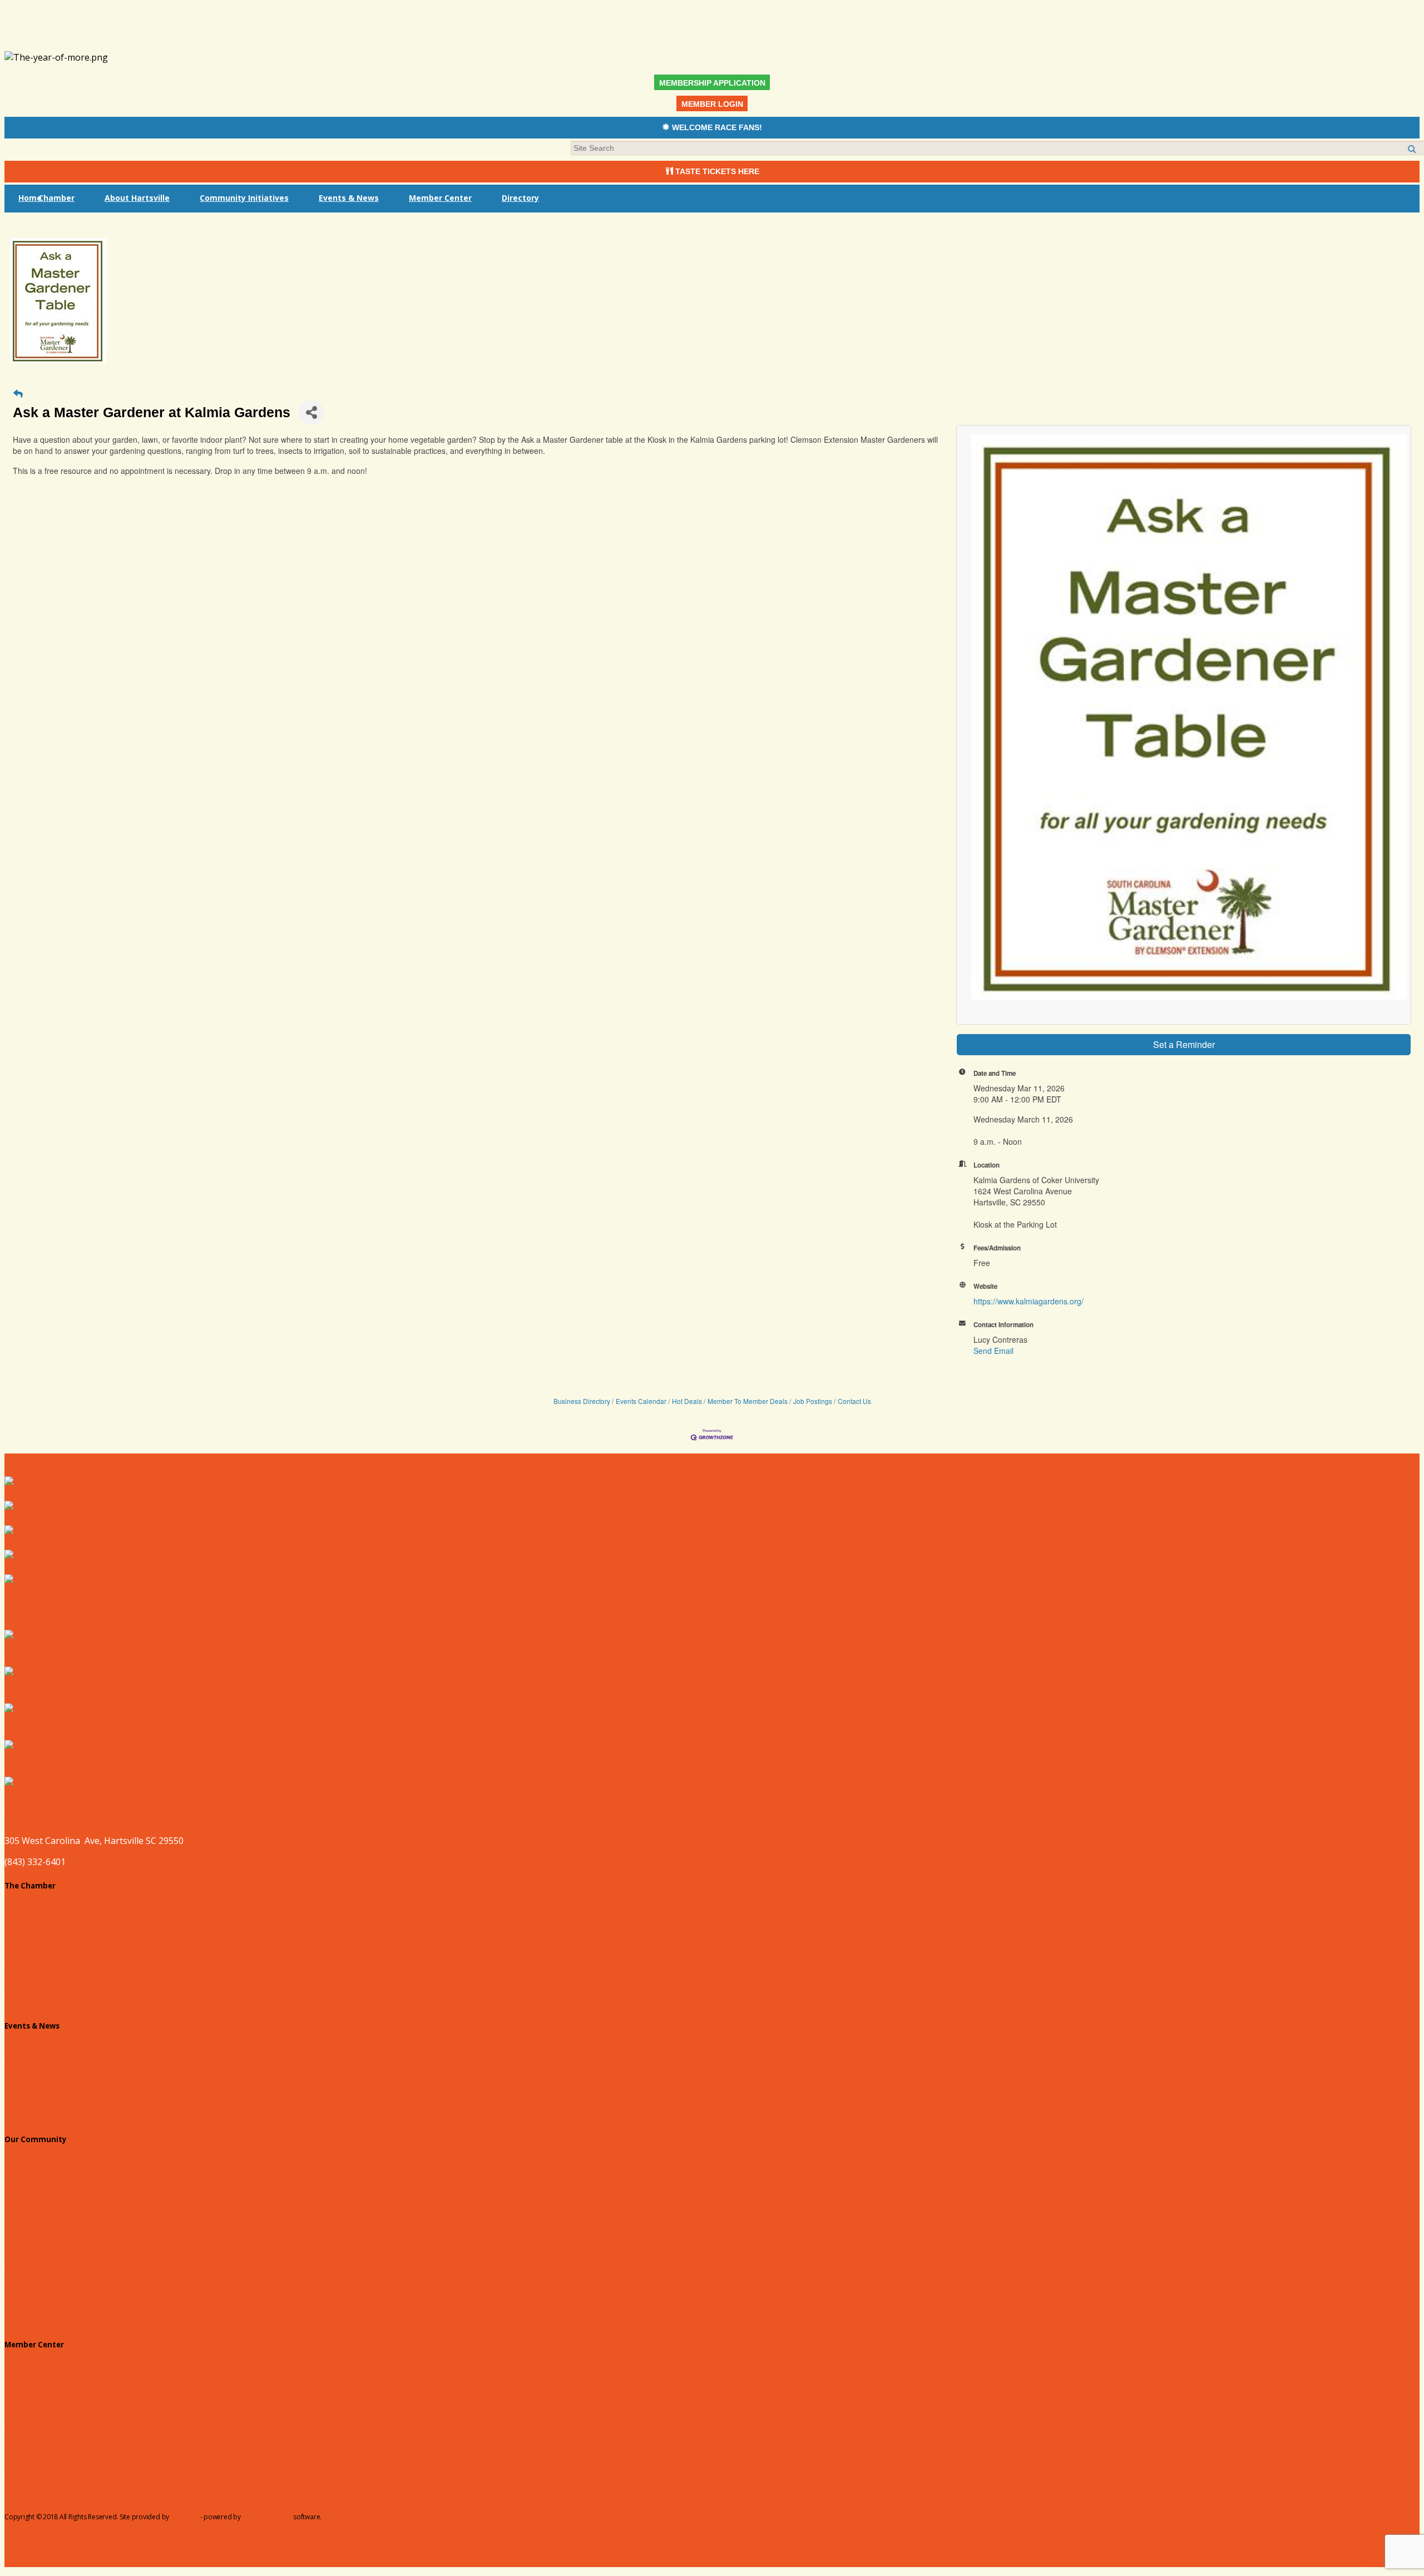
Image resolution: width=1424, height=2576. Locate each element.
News (16, 1568)
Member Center (440, 198)
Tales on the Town (46, 2316)
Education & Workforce (55, 2170)
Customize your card (50, 2267)
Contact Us (854, 1401)
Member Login (38, 2440)
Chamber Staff (37, 1997)
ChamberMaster (267, 2517)
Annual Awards (38, 2283)
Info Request (34, 1981)
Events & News (349, 198)
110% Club (29, 2489)
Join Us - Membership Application (77, 2424)
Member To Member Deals (748, 1401)
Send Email (993, 1351)
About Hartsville (137, 198)
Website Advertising (49, 2408)
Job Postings (813, 1401)
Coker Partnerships (48, 2473)
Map (14, 1544)
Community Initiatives (244, 198)
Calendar (23, 1593)
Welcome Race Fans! (51, 2073)
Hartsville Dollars (43, 2235)
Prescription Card (44, 2251)
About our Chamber (49, 1916)
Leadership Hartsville (51, 2219)
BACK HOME (1379, 2561)
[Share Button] (311, 412)
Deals (16, 1519)
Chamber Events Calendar (61, 2056)
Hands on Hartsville (48, 2186)
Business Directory (582, 1401)
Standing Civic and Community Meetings (94, 2089)
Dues (18, 2456)
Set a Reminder (1184, 1044)
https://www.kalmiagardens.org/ (1029, 1301)
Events (21, 2111)
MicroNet (185, 2517)
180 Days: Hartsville (48, 2300)
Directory (520, 198)
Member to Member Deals (62, 2391)
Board (20, 1932)
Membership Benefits (52, 2375)
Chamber (56, 198)
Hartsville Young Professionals (71, 2202)
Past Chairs (31, 1949)
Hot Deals (687, 1401)
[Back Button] (18, 393)
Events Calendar (641, 1401)
